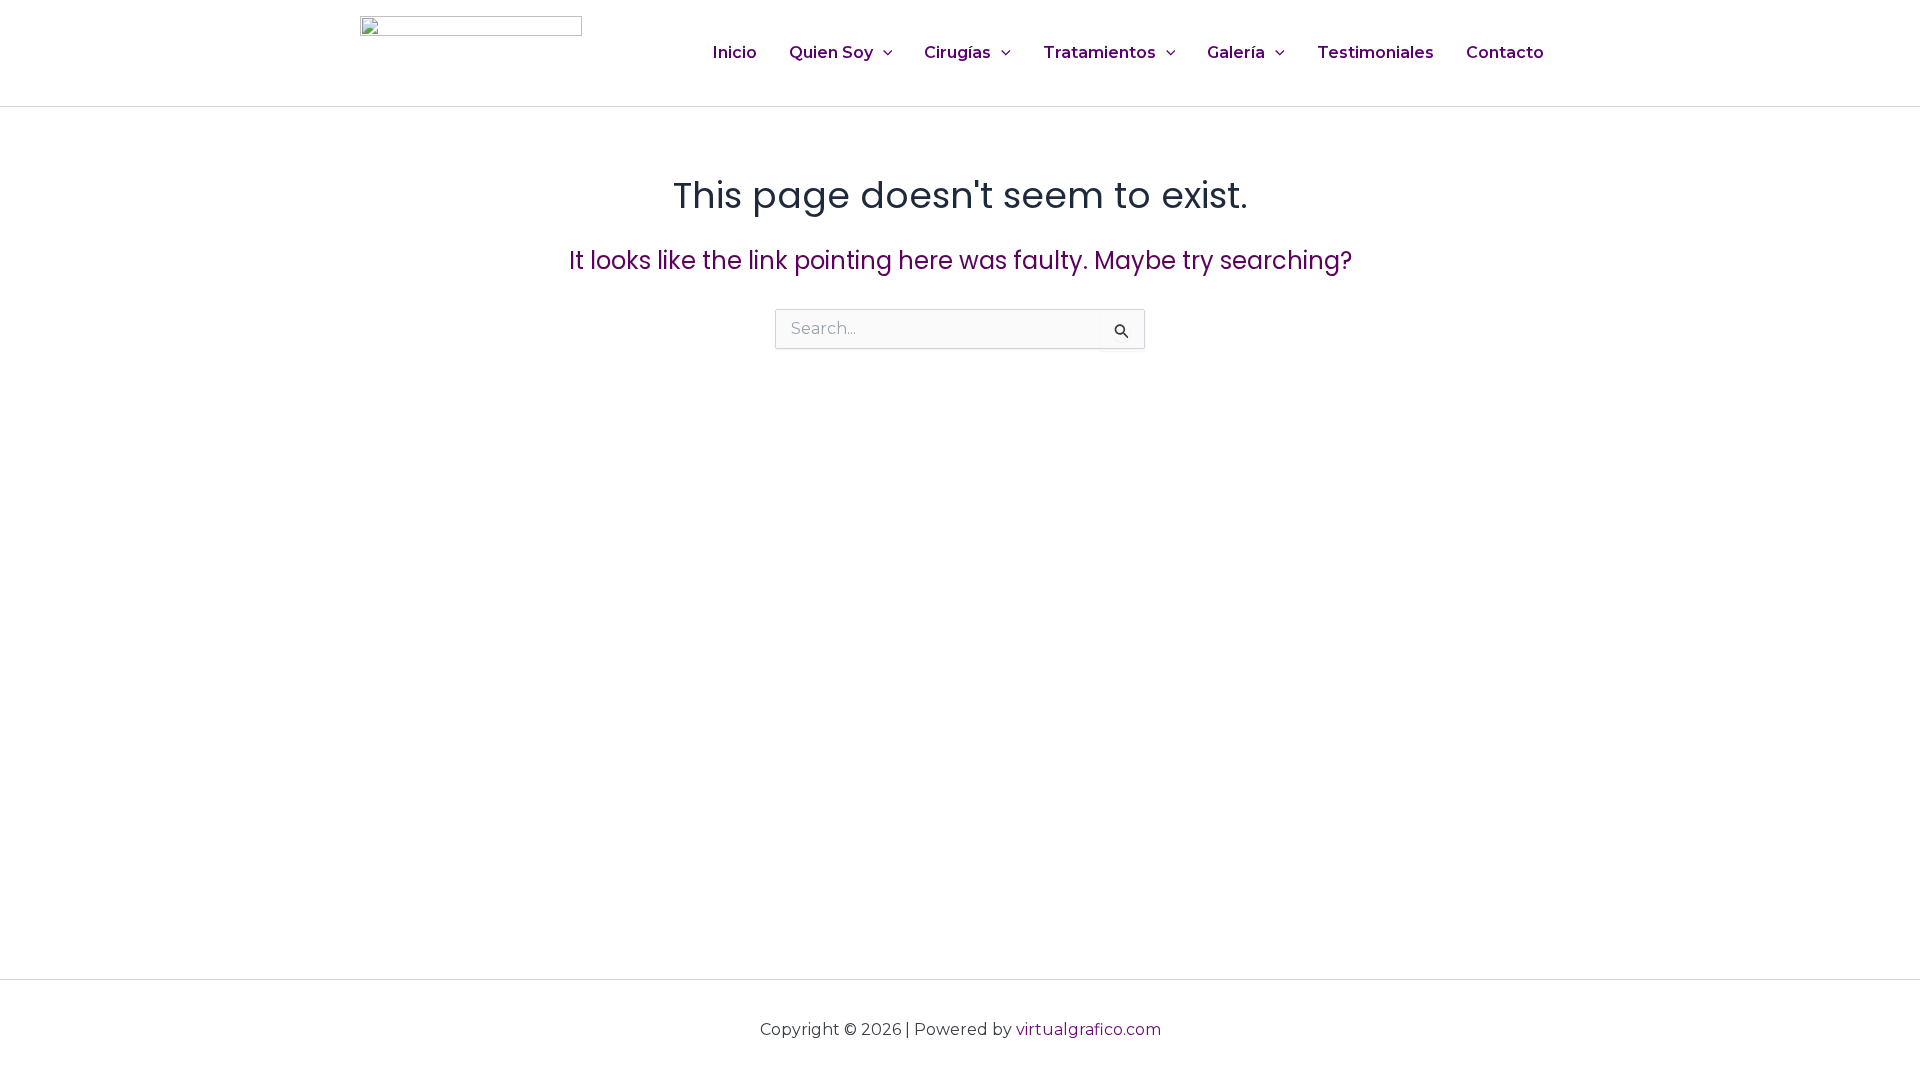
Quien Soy (831, 52)
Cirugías (957, 52)
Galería (1236, 52)
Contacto (1505, 52)
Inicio (735, 52)
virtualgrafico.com (1088, 1029)
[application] (883, 53)
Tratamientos (1099, 52)
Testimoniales (1375, 52)
